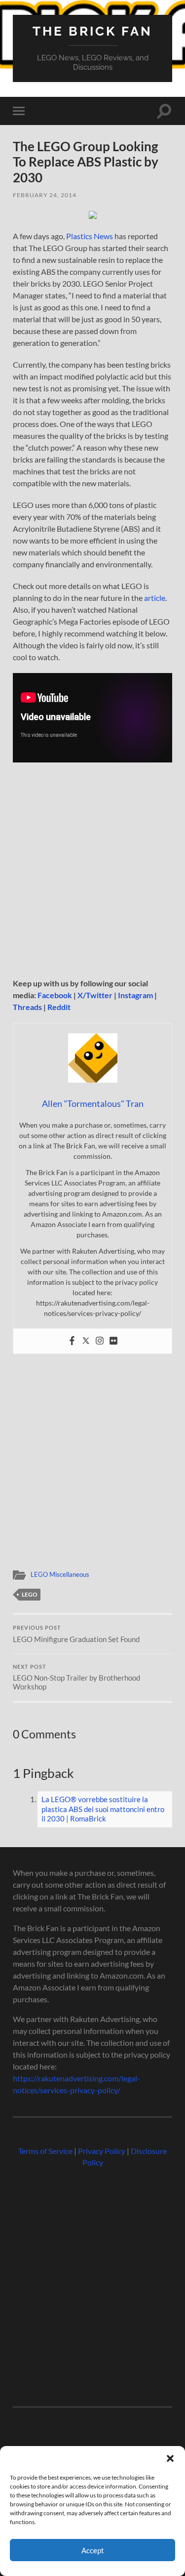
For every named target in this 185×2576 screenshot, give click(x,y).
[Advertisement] (92, 871)
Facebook (55, 995)
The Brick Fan (92, 31)
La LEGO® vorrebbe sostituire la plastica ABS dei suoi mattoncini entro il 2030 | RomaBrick (103, 1809)
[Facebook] (72, 1341)
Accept (93, 2550)
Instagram (135, 995)
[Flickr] (113, 1341)
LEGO (30, 1594)
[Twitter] (86, 1341)
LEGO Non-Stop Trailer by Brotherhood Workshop (76, 1678)
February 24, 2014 (45, 195)
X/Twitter (95, 995)
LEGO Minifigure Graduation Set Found (76, 1634)
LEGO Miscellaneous (60, 1574)
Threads (27, 1007)
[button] (170, 2458)
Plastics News (90, 236)
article (155, 598)
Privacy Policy (102, 2151)
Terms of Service (45, 2151)
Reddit (59, 1007)
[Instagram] (100, 1341)
